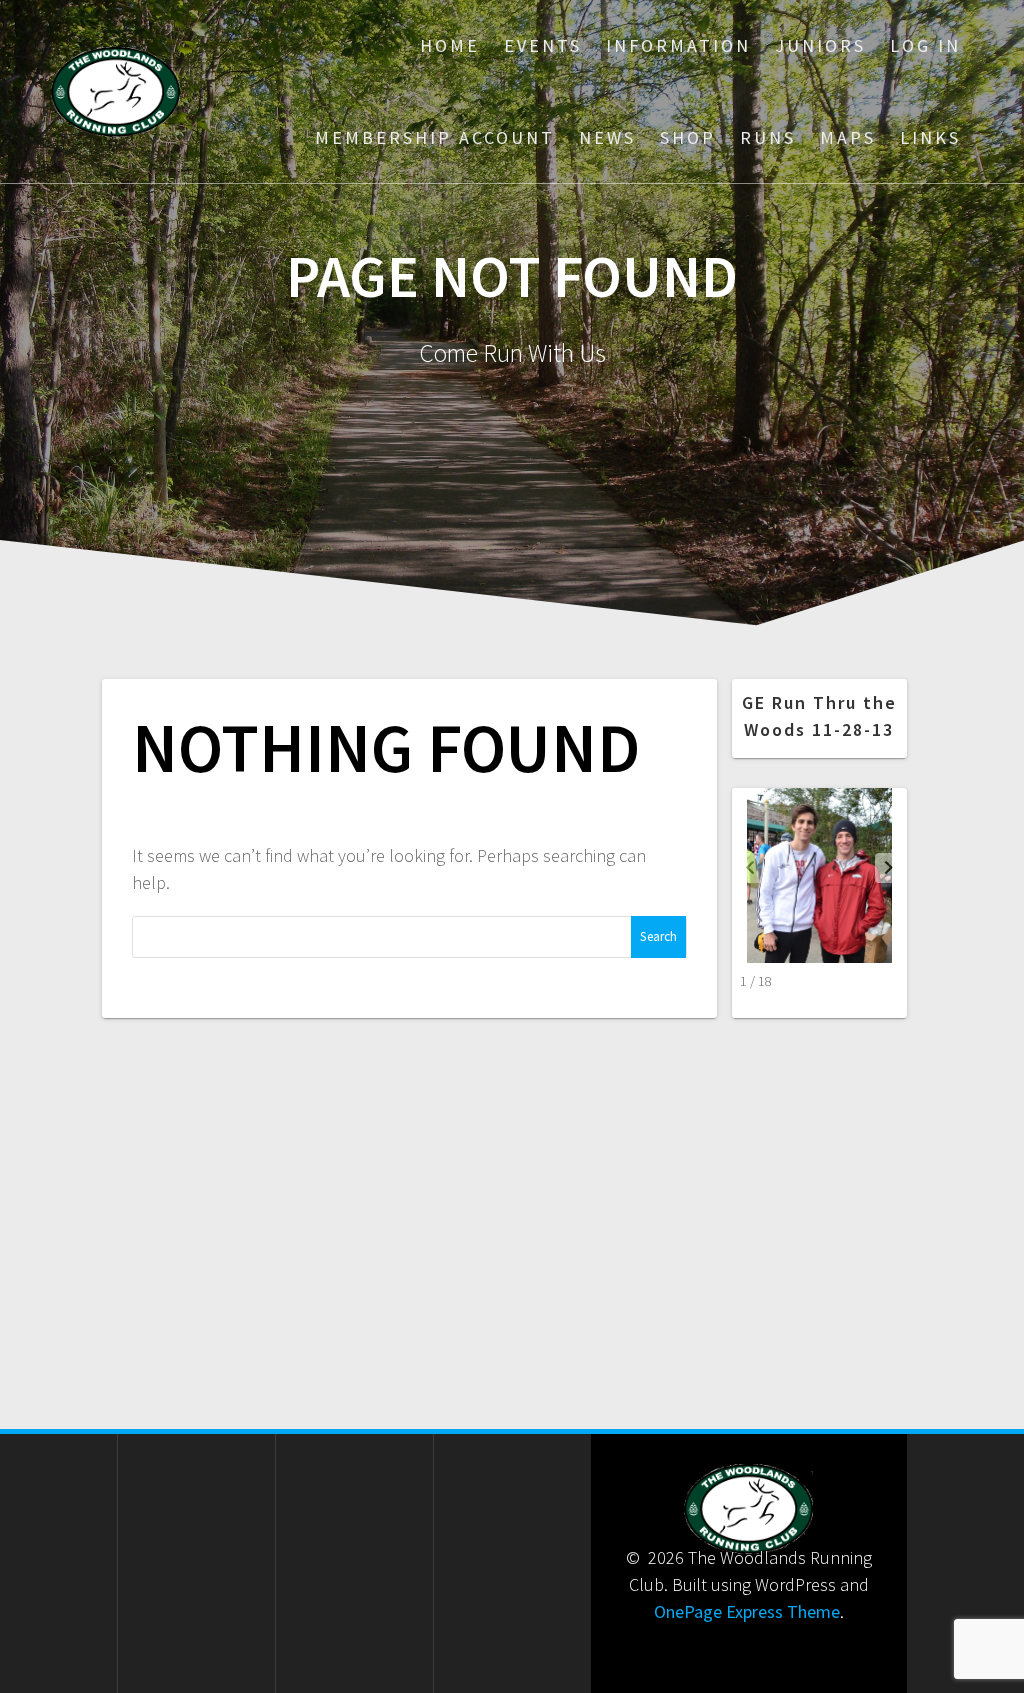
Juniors (820, 45)
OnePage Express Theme (747, 1611)
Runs (768, 137)
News (607, 137)
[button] (889, 868)
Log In (925, 45)
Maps (848, 137)
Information (678, 45)
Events (543, 45)
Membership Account (435, 137)
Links (930, 137)
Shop (688, 137)
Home (450, 45)
